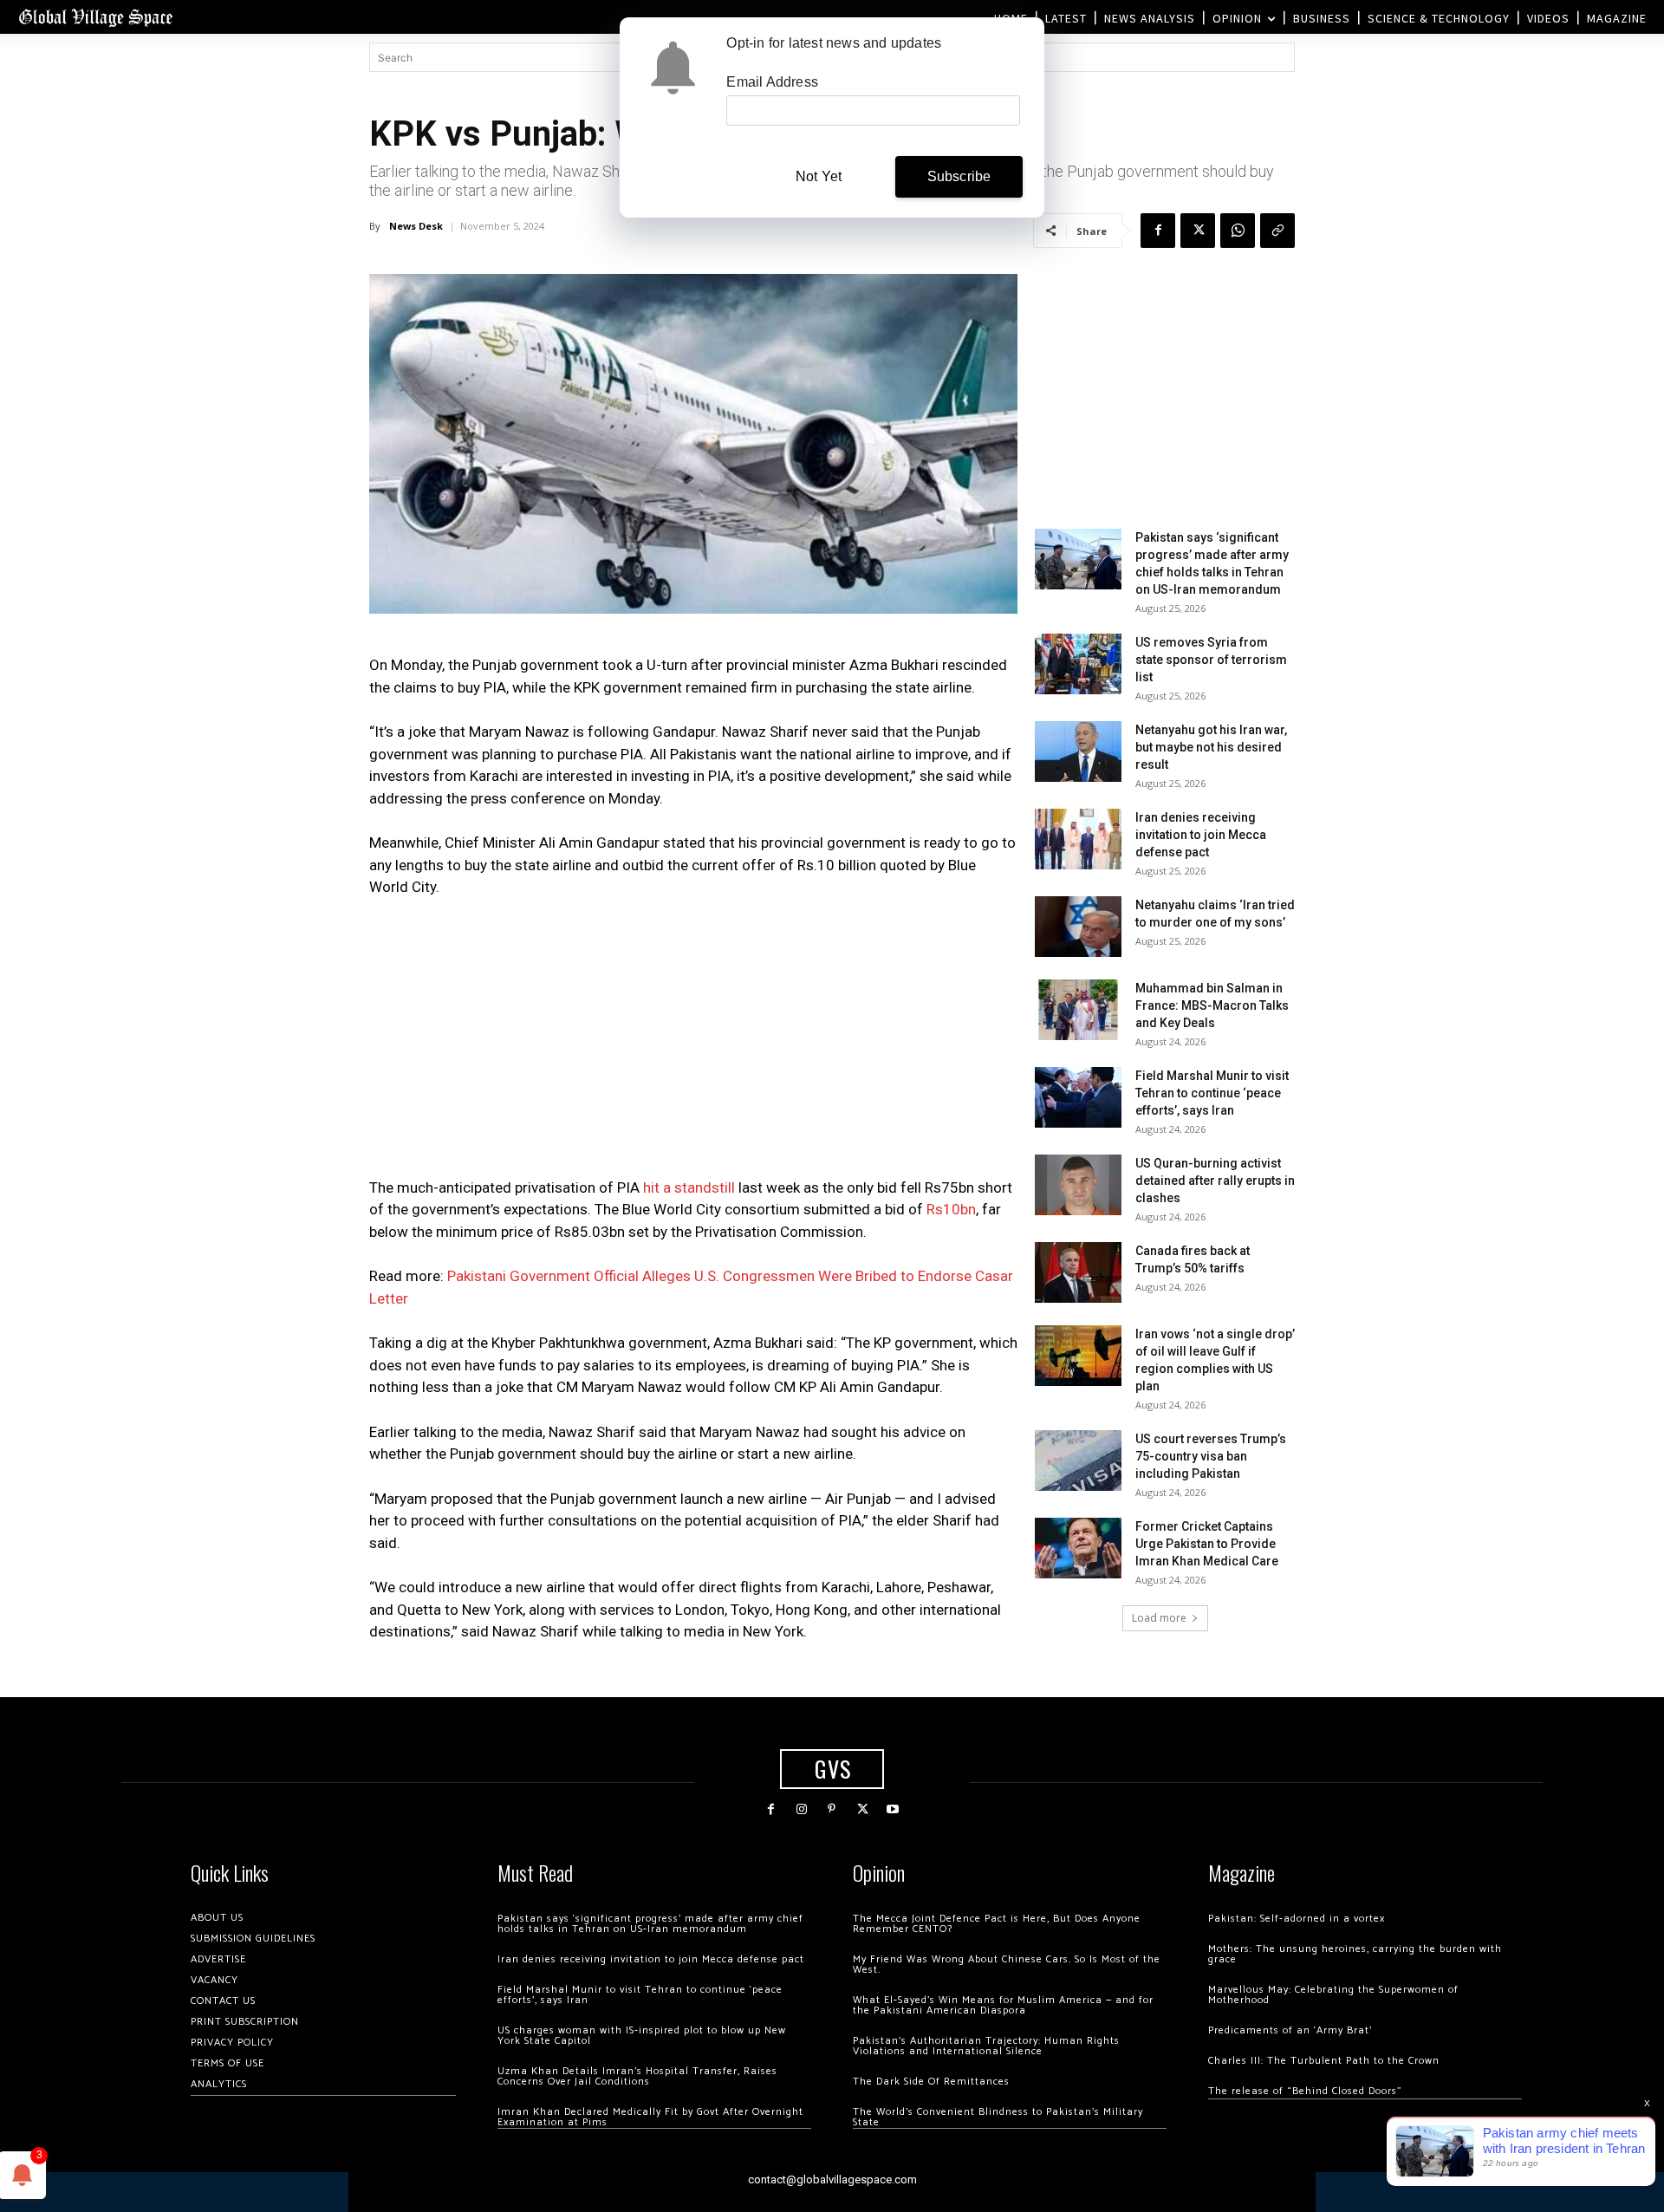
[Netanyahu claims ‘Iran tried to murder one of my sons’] (1078, 927)
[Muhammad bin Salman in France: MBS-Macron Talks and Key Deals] (1078, 1010)
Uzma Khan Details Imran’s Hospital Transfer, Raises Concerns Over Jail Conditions (637, 2076)
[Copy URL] (1277, 231)
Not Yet (819, 176)
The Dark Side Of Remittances (931, 2082)
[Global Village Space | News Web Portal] (95, 17)
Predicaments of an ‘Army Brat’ (1290, 2030)
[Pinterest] (832, 1809)
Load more (1159, 1618)
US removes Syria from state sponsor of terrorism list (1211, 660)
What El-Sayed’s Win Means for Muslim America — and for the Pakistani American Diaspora (1003, 2005)
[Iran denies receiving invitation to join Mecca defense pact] (1078, 839)
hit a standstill (689, 1187)
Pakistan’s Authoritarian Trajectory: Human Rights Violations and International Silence (986, 2046)
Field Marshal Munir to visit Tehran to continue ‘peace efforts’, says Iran (1212, 1093)
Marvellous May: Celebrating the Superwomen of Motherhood (1333, 1995)
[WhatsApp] (1238, 231)
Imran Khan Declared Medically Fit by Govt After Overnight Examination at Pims (650, 2117)
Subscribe (959, 176)
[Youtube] (893, 1809)
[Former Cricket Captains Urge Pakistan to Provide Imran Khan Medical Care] (1078, 1548)
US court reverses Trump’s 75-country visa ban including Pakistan (1211, 1456)
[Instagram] (801, 1809)
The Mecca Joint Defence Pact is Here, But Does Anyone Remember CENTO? (997, 1924)
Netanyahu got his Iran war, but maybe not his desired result (1211, 747)
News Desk (416, 226)
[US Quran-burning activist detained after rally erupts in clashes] (1078, 1185)
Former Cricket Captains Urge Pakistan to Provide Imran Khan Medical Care (1207, 1544)
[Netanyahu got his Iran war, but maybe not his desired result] (1078, 751)
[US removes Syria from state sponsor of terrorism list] (1078, 664)
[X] (1198, 231)
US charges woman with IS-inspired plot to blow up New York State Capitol (642, 2036)
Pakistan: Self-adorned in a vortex (1297, 1919)
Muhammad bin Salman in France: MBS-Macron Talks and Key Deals (1212, 1005)
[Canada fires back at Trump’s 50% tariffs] (1078, 1272)
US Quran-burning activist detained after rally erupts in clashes (1215, 1181)
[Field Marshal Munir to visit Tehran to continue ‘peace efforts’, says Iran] (1078, 1097)
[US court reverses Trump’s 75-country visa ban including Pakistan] (1078, 1461)
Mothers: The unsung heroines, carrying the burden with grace (1355, 1954)
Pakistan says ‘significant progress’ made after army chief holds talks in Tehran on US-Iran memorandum (650, 1924)
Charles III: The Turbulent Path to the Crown (1324, 2061)
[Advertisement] (693, 1043)
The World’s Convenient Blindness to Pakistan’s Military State (998, 2117)
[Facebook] (1158, 231)
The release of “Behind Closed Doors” (1305, 2091)
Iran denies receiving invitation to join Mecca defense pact (1201, 835)
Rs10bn (951, 1209)
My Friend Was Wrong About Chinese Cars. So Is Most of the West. (1007, 1965)
